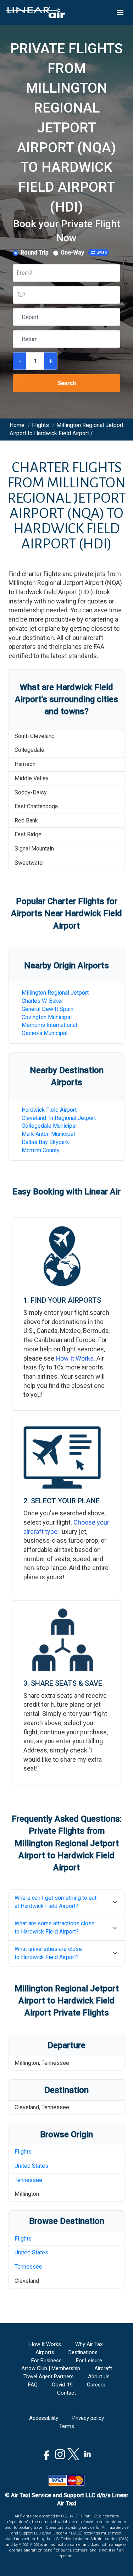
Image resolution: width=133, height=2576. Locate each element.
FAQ (33, 2385)
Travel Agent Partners (49, 2377)
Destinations (83, 2352)
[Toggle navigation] (120, 12)
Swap (102, 252)
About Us (99, 2377)
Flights (23, 2152)
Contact (66, 2393)
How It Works (75, 1358)
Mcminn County (41, 1150)
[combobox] (17, 273)
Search (67, 383)
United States (31, 2166)
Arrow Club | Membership (51, 2368)
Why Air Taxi (89, 2344)
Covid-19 (62, 2385)
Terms (67, 2426)
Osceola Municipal (45, 1033)
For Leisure (89, 2361)
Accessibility (44, 2418)
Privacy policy (88, 2418)
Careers (96, 2385)
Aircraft (103, 2368)
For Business (46, 2361)
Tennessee (28, 2180)
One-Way (72, 253)
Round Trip (35, 253)
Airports (45, 2352)
